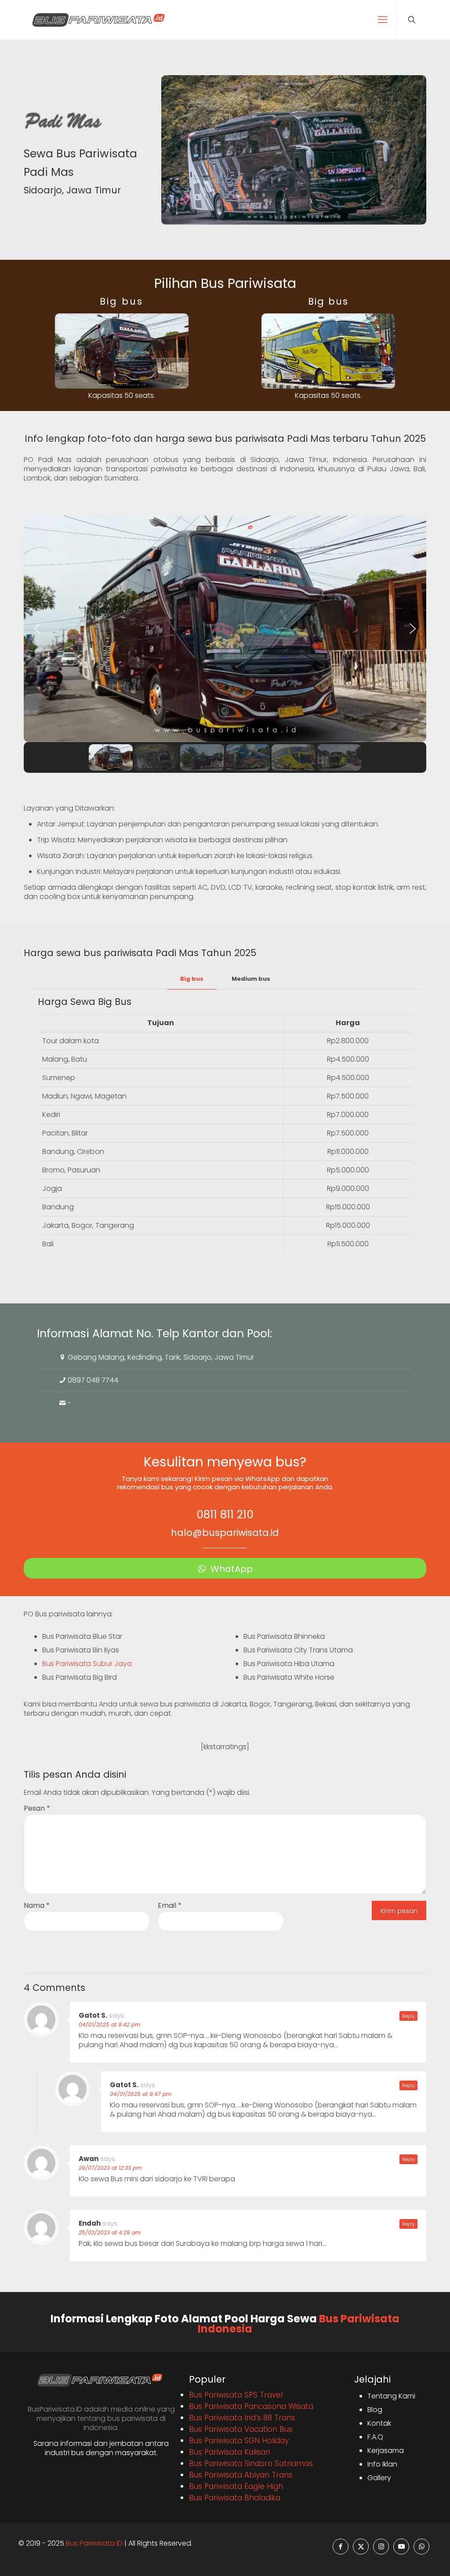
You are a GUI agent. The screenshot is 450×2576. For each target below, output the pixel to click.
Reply (408, 2016)
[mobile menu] (383, 20)
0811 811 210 (225, 1515)
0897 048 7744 (93, 1380)
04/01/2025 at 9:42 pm (109, 2025)
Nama (37, 1905)
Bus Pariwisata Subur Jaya (87, 1664)
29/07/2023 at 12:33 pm (110, 2168)
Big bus (192, 979)
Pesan (37, 1808)
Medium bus (251, 979)
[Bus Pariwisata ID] (98, 20)
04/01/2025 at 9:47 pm (141, 2094)
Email (170, 1905)
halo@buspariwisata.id (225, 1533)
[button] (37, 629)
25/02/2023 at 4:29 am (110, 2232)
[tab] (192, 979)
